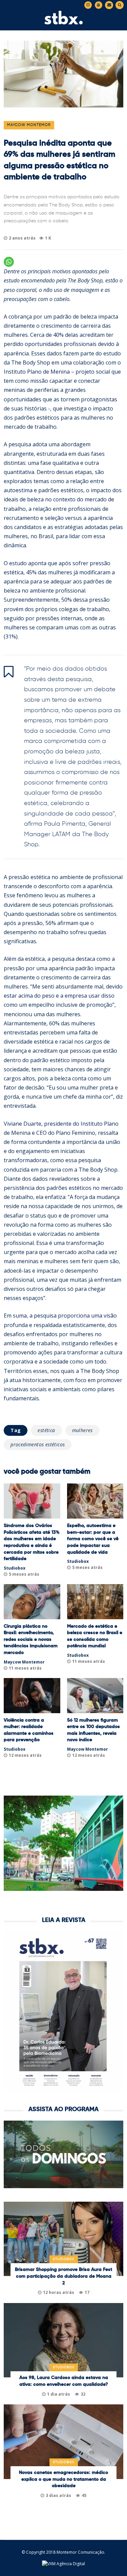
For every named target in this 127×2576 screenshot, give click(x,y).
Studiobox (15, 1568)
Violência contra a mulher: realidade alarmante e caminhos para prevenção (29, 1730)
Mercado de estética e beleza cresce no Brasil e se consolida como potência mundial (95, 1636)
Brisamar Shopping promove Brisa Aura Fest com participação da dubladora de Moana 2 (63, 2276)
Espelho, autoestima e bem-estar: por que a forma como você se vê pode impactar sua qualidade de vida (93, 1539)
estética (46, 1430)
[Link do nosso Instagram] (88, 5)
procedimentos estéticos (38, 1444)
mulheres (82, 1430)
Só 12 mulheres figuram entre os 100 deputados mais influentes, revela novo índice (93, 1730)
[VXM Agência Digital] (63, 2564)
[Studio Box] (64, 23)
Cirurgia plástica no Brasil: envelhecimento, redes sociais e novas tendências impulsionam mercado (31, 1640)
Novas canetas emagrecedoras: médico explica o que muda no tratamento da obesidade (63, 2479)
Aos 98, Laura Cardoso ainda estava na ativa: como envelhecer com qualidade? (64, 2381)
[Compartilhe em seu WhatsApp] (9, 262)
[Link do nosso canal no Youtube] (99, 5)
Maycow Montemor (29, 125)
